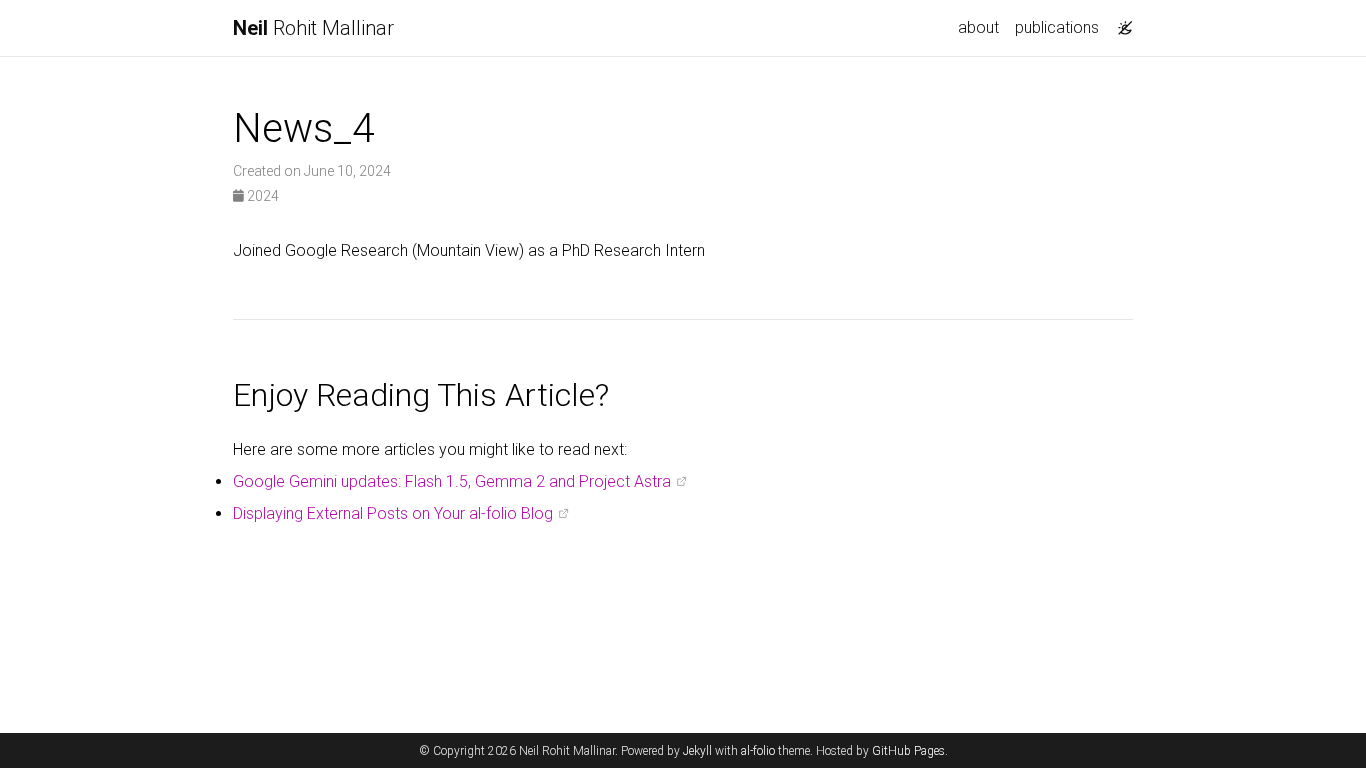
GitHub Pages (908, 751)
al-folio (758, 751)
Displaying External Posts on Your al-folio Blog (393, 513)
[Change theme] (1120, 22)
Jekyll (697, 751)
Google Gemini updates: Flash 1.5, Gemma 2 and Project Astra (452, 481)
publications (1057, 27)
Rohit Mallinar (313, 28)
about (978, 27)
